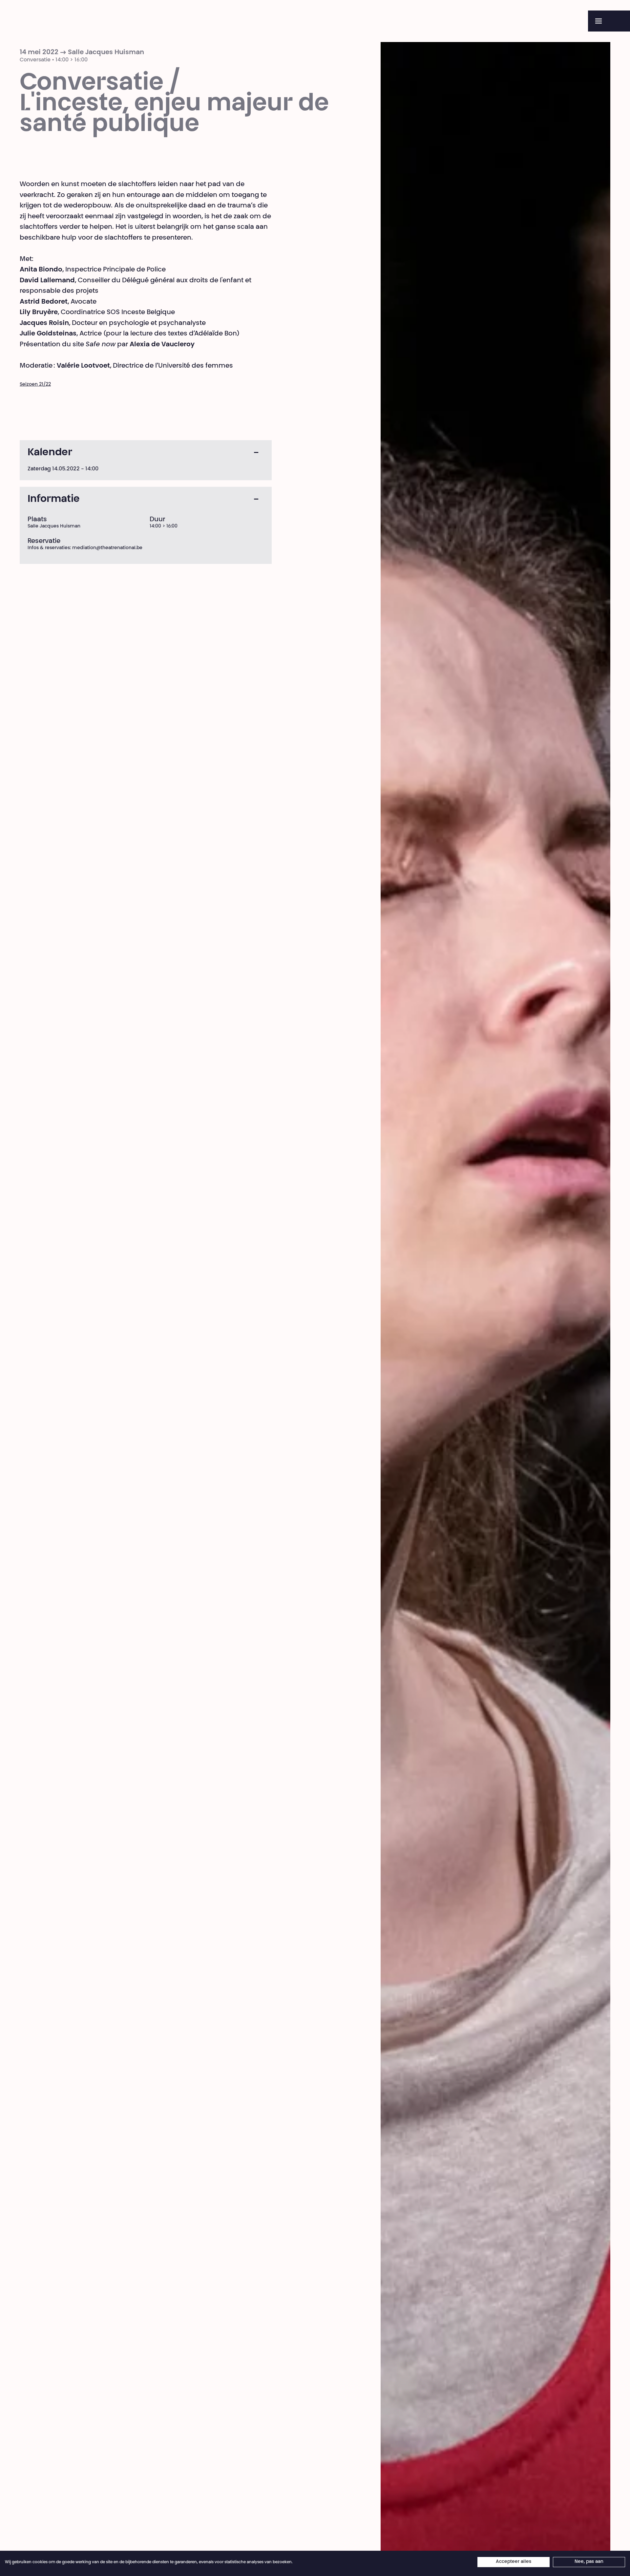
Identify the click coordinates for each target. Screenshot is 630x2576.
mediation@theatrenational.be (107, 548)
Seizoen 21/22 (35, 385)
